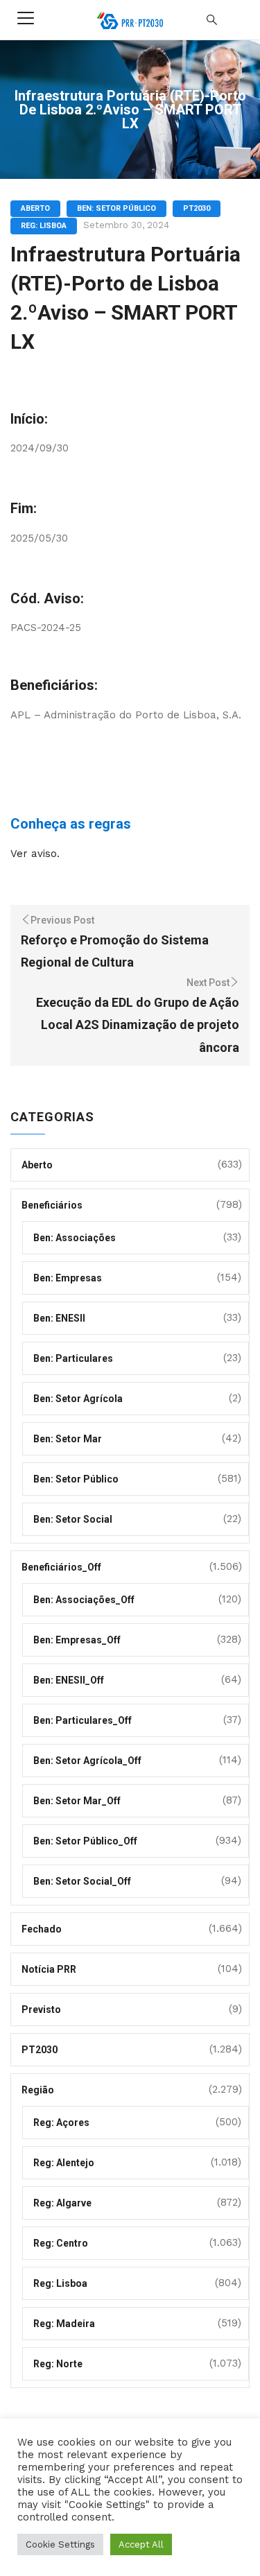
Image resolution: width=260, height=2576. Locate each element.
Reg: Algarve (62, 2203)
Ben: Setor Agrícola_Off (87, 1761)
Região (38, 2090)
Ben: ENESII (59, 1318)
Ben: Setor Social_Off (82, 1881)
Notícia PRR (49, 1969)
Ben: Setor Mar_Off (77, 1801)
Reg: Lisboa (44, 226)
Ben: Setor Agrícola (78, 1399)
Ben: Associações (75, 1238)
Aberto (35, 208)
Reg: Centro (61, 2243)
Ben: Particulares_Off (83, 1720)
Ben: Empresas (68, 1278)
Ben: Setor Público (116, 208)
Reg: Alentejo (64, 2163)
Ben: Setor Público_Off (85, 1841)
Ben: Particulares (73, 1358)
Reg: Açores (61, 2123)
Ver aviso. (35, 854)
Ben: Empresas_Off (77, 1640)
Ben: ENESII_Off (69, 1680)
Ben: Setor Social (73, 1519)
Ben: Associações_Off (84, 1600)
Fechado (42, 1929)
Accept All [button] (141, 2544)
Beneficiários (52, 1205)
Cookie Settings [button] (60, 2544)
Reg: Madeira (64, 2324)
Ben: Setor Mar (68, 1439)
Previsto (41, 2009)
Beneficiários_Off (61, 1567)
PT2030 (197, 208)
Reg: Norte (58, 2364)
